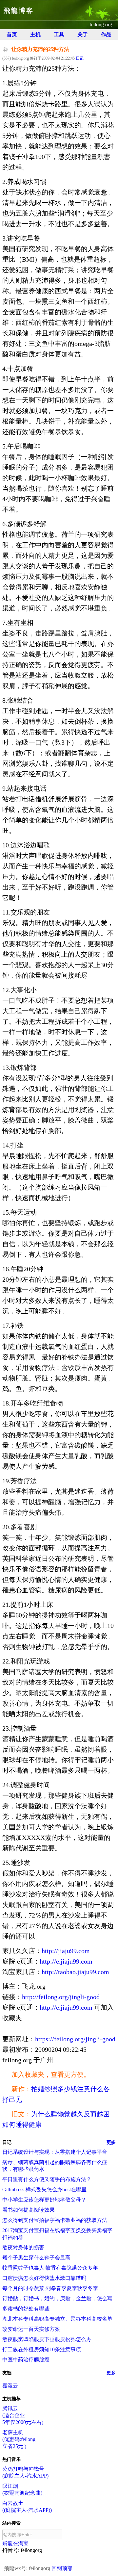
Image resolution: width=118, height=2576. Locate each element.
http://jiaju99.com (66, 1951)
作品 (106, 34)
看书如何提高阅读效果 (29, 2210)
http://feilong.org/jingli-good (61, 1997)
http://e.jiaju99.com (66, 1961)
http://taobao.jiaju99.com (75, 1972)
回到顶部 (62, 2568)
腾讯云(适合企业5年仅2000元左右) (23, 2415)
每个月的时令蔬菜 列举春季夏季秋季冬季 (50, 2288)
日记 (80, 58)
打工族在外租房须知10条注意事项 (42, 2349)
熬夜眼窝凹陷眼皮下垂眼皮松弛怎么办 (47, 2339)
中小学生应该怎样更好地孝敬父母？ (44, 2200)
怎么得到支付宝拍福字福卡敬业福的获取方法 (55, 2220)
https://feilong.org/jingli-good (75, 2039)
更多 (111, 2142)
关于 (83, 34)
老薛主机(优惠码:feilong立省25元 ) (19, 2439)
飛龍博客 (19, 11)
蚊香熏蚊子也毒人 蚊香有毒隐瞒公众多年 (50, 2268)
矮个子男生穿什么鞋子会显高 (36, 2258)
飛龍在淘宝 (15, 2543)
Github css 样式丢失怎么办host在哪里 (44, 2190)
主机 (35, 34)
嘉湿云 (10, 2386)
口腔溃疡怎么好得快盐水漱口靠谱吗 (44, 2278)
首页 (12, 34)
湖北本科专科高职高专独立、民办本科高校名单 (57, 2319)
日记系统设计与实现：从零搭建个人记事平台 (55, 2152)
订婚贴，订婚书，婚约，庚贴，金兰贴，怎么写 (57, 2298)
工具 (59, 34)
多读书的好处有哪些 (26, 2309)
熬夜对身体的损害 (23, 2247)
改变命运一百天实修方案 (31, 2329)
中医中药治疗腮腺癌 (26, 2360)
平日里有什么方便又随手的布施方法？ (47, 2179)
